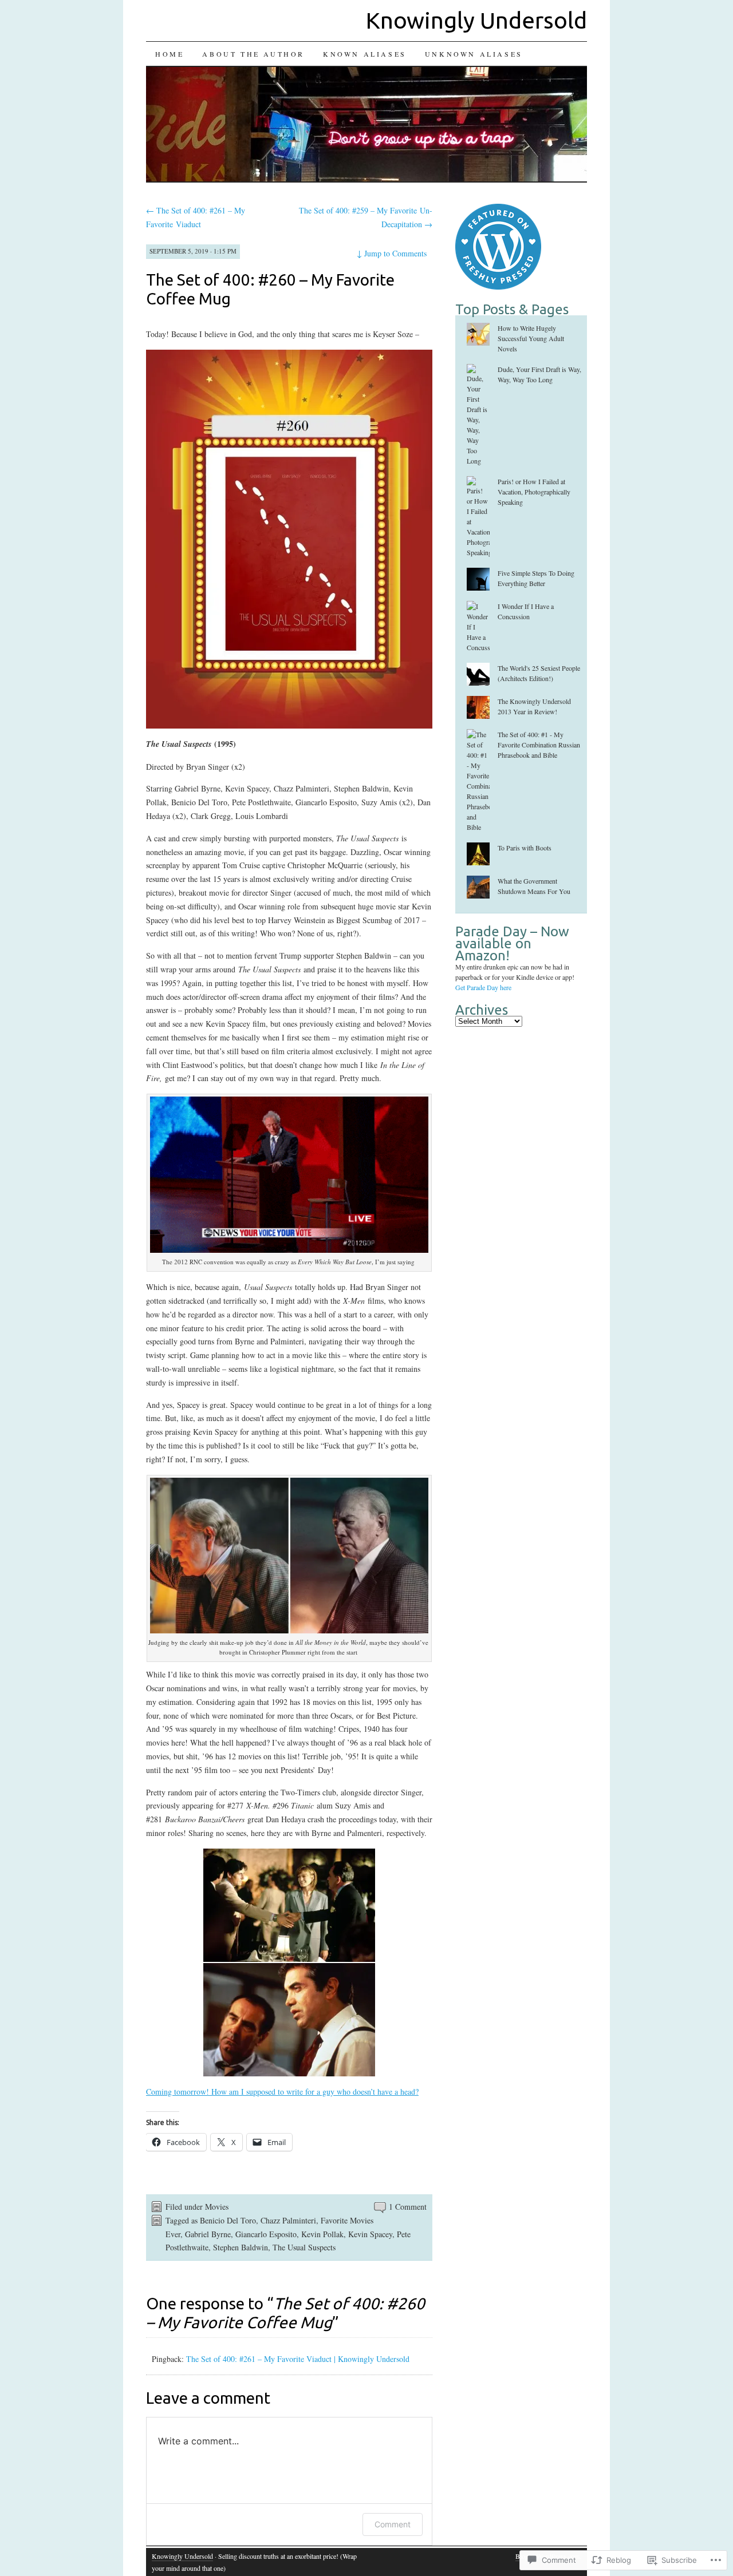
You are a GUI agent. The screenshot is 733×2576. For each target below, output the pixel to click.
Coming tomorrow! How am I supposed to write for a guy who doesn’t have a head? (282, 2092)
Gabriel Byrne (208, 2234)
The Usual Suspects (304, 2247)
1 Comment (408, 2207)
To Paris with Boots (525, 848)
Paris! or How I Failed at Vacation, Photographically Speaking (534, 492)
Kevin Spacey (370, 2234)
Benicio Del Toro (228, 2220)
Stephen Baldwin (241, 2247)
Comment (393, 2524)
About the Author (253, 54)
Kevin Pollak (322, 2234)
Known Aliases (365, 54)
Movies (217, 2207)
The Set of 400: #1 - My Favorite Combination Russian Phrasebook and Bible (539, 745)
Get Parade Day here (483, 987)
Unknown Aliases (474, 54)
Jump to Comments (392, 253)
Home (170, 54)
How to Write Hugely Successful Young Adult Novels (531, 338)
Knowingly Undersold (476, 20)
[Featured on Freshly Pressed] (498, 287)
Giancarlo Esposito (266, 2234)
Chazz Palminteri (288, 2220)
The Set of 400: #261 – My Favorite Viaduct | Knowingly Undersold (298, 2359)
